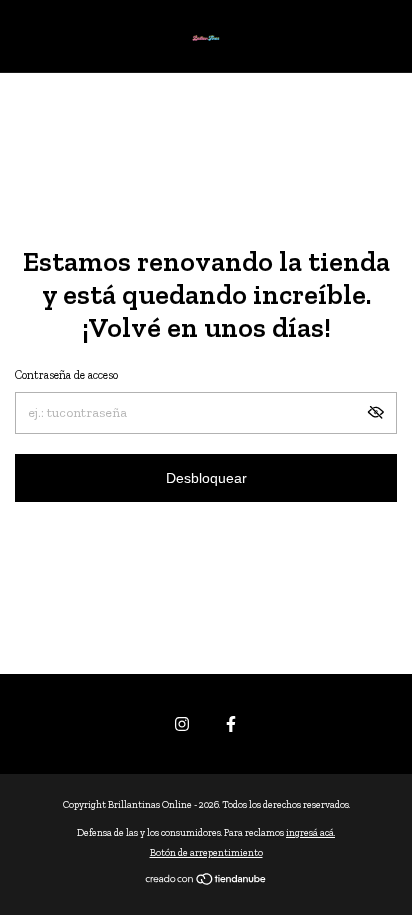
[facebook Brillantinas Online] (231, 724)
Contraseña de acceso (66, 375)
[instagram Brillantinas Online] (182, 724)
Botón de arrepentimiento (206, 853)
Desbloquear (206, 478)
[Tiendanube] (206, 881)
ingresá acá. (310, 833)
